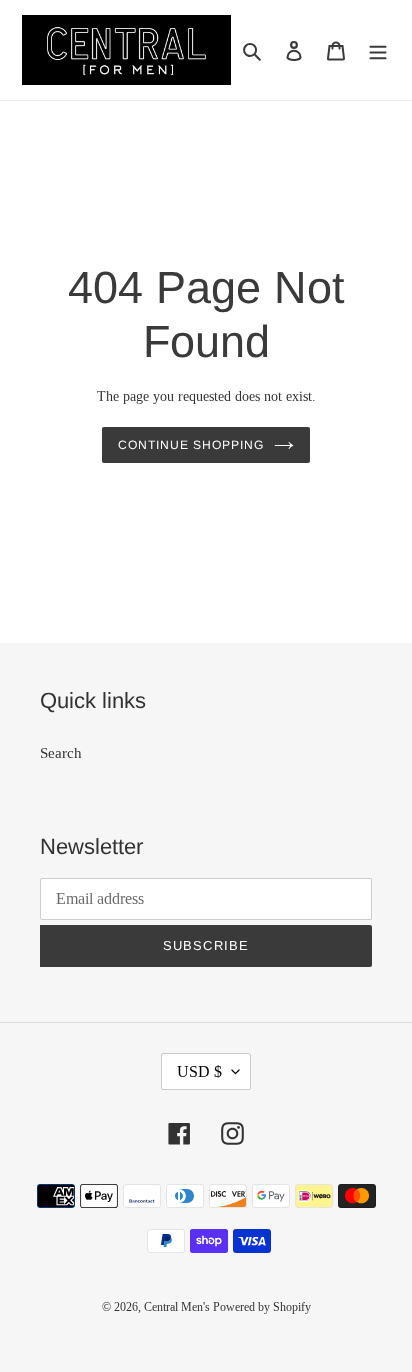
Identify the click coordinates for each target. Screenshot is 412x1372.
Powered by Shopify (262, 1307)
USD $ (199, 1071)
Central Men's (178, 1307)
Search (61, 753)
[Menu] (378, 50)
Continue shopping (191, 445)
